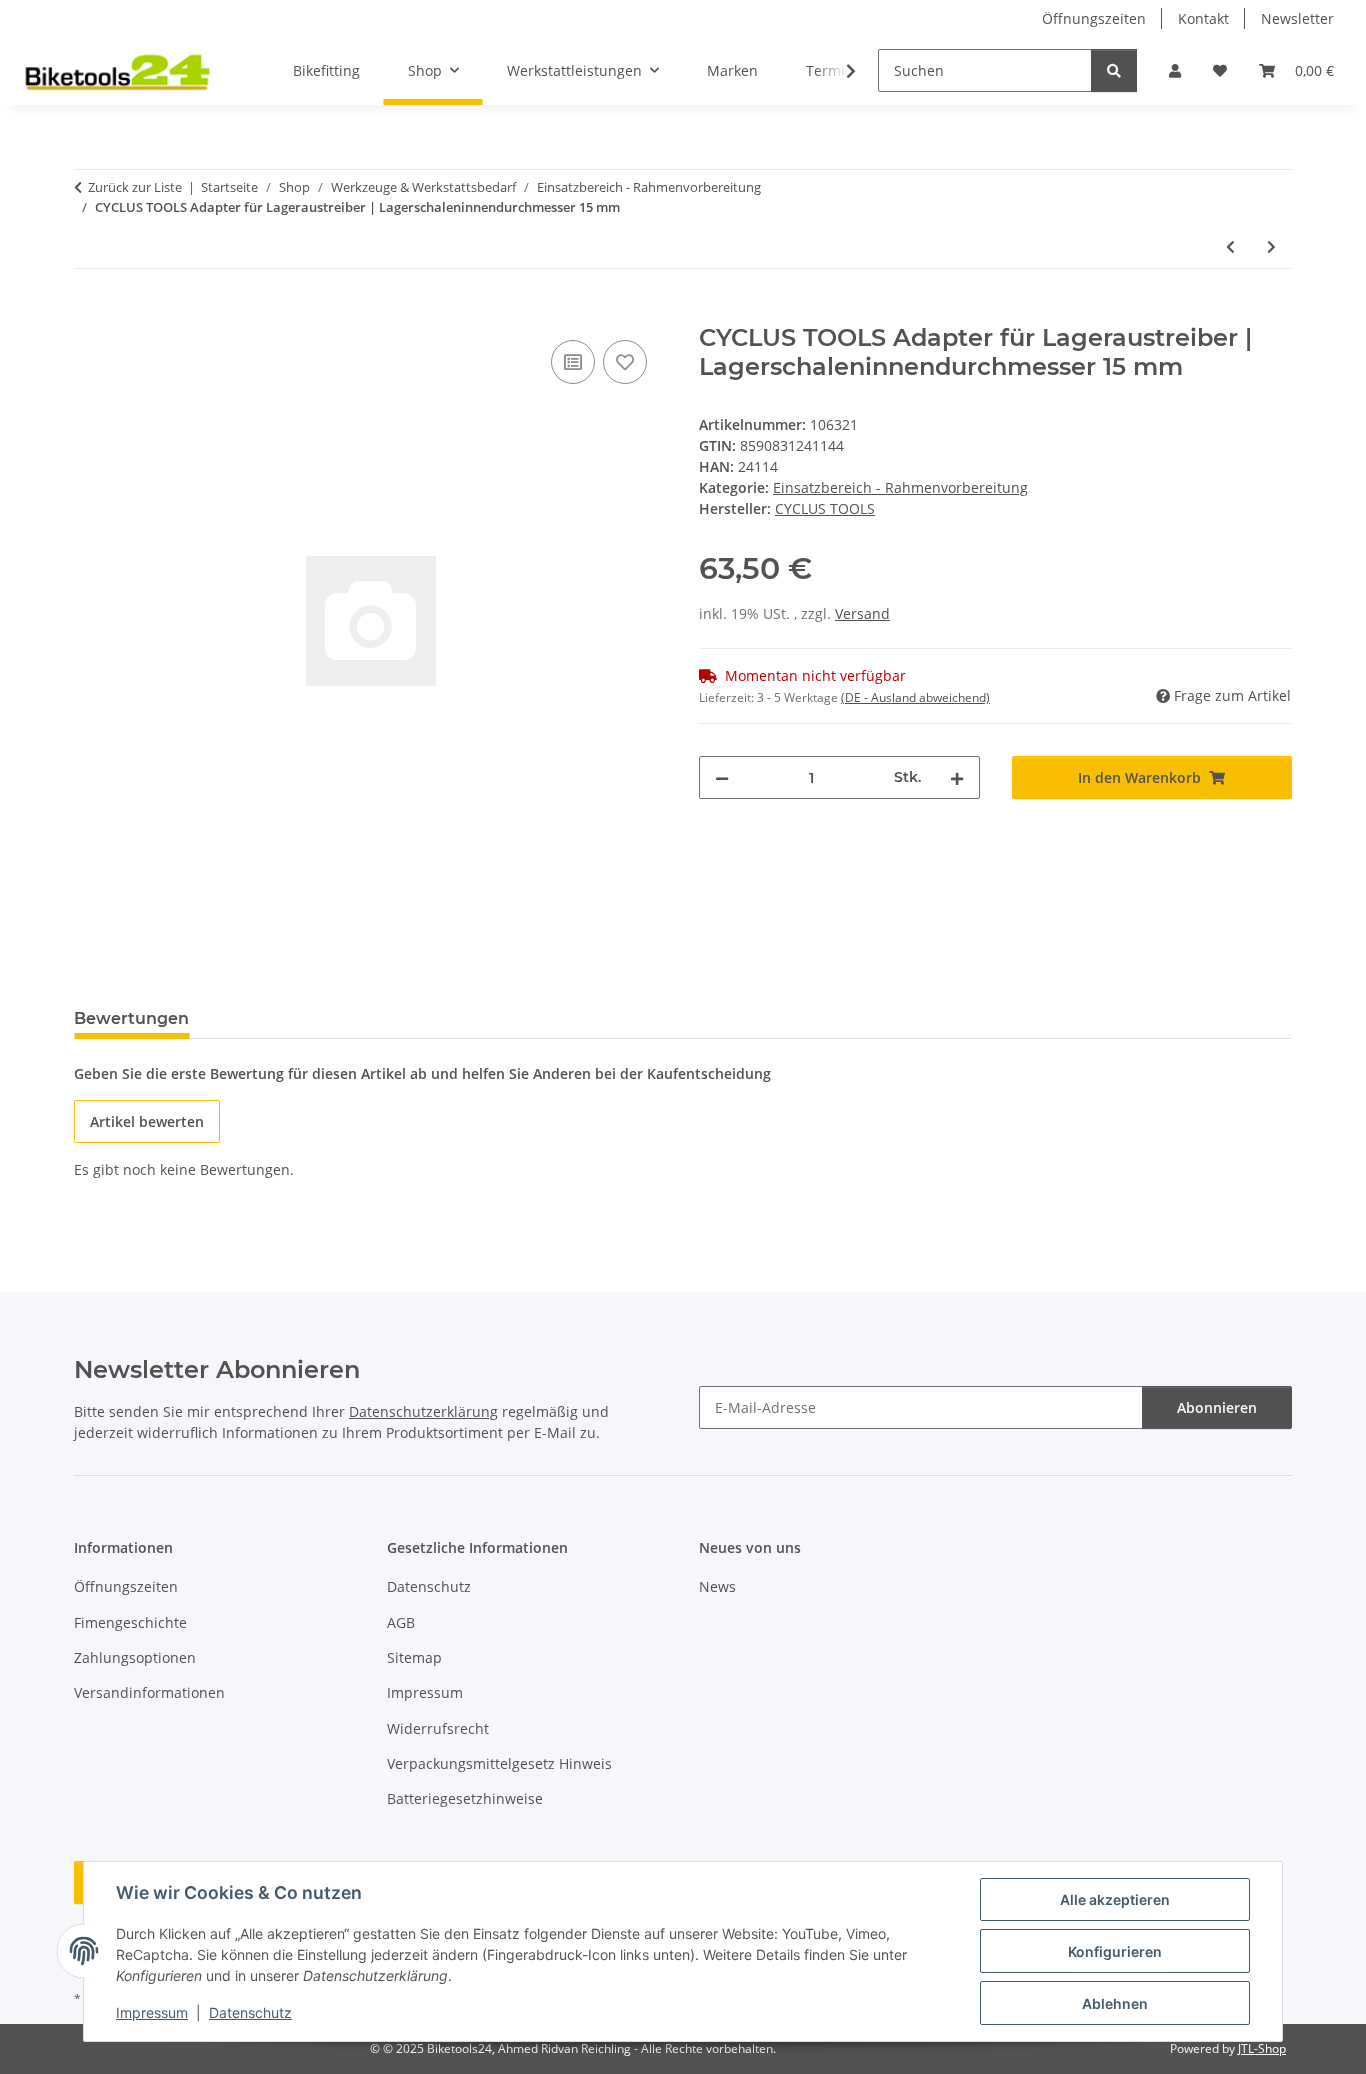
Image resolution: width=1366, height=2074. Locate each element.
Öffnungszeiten (1094, 18)
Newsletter (1297, 18)
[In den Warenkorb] (90, 313)
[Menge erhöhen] (957, 777)
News (717, 1586)
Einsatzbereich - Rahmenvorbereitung (900, 487)
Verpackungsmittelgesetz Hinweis (499, 1763)
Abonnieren (1217, 1407)
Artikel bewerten (147, 1121)
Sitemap (414, 1657)
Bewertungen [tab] (131, 1018)
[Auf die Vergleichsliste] (573, 362)
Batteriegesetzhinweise (465, 1798)
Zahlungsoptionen (135, 1657)
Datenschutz (250, 2012)
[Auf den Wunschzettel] (625, 362)
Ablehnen (1115, 2003)
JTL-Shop (1262, 2048)
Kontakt (1203, 18)
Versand (862, 613)
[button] (1175, 70)
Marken (732, 70)
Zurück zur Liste (135, 187)
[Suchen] (1114, 70)
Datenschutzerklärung (423, 1411)
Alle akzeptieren (1115, 1899)
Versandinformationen (149, 1692)
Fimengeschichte (130, 1622)
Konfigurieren (1115, 1951)
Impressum (152, 2012)
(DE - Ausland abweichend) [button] (915, 697)
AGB (401, 1622)
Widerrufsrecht (438, 1728)
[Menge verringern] (722, 777)
